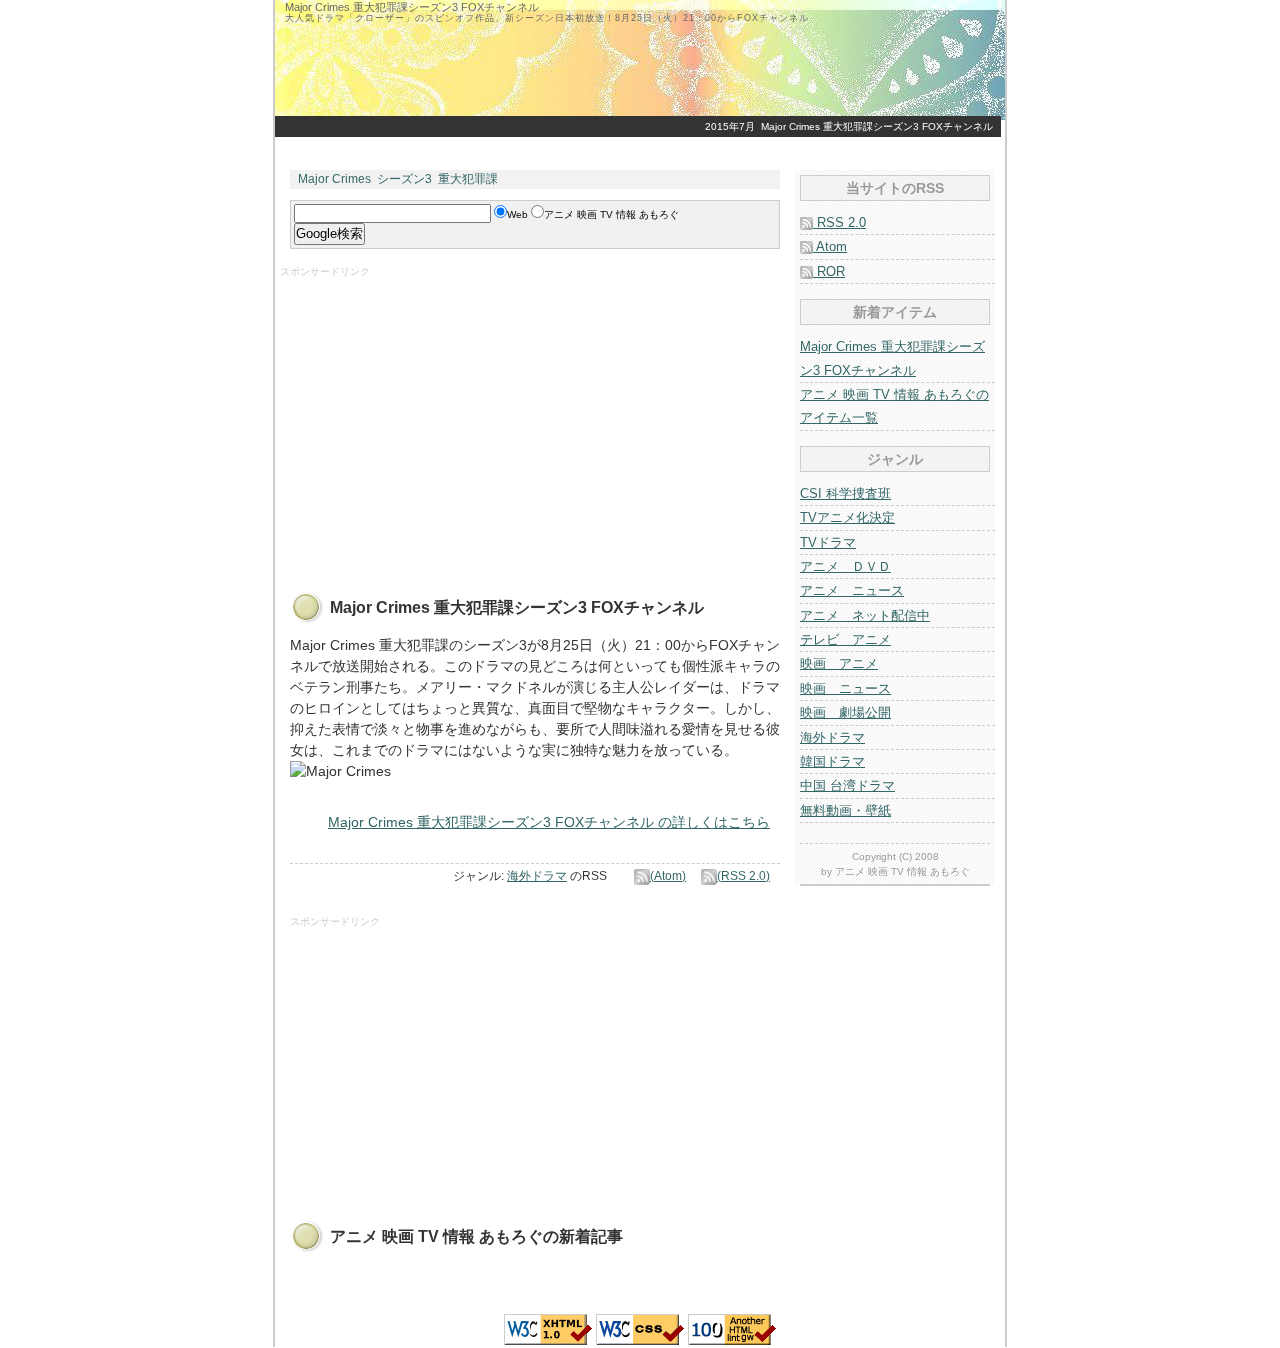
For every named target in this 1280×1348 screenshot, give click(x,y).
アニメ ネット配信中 (865, 615)
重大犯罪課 (468, 179)
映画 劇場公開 (845, 712)
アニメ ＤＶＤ (845, 566)
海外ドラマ (537, 876)
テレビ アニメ (845, 639)
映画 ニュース (845, 688)
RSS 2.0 (839, 222)
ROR (829, 271)
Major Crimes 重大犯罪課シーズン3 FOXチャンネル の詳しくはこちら (549, 822)
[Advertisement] (448, 419)
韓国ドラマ (832, 761)
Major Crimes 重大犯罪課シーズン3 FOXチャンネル (877, 126)
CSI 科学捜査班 (845, 493)
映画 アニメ (839, 663)
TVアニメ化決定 (847, 517)
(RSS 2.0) (743, 876)
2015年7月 (730, 126)
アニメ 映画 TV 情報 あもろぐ (902, 871)
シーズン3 (404, 179)
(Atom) (668, 876)
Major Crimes (334, 179)
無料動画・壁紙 (845, 810)
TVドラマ (828, 542)
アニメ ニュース (852, 590)
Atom (830, 246)
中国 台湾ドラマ (847, 785)
